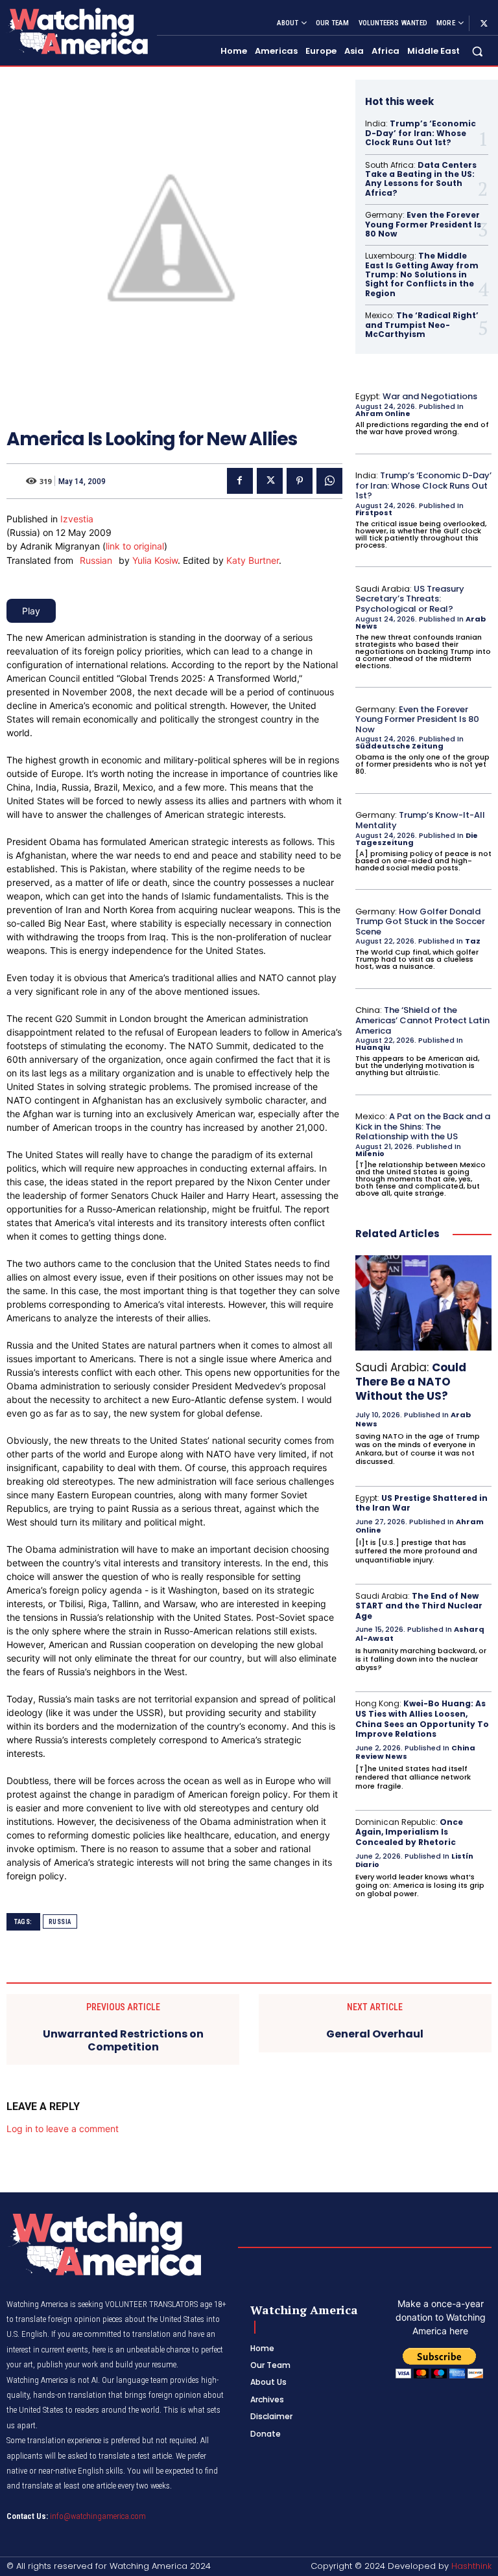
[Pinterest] (300, 481)
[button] (478, 52)
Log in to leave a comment (63, 2129)
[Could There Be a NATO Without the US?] (423, 1303)
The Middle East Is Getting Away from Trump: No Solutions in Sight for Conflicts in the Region (422, 274)
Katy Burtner (253, 560)
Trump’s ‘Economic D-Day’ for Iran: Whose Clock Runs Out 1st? (421, 133)
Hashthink (471, 2566)
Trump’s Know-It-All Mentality (420, 820)
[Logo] (77, 31)
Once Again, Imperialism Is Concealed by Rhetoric (409, 1832)
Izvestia (77, 519)
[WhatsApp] (329, 481)
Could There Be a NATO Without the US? (411, 1382)
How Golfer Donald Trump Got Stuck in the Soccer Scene (420, 922)
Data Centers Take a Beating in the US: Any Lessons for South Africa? (421, 179)
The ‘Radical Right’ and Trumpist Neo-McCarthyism (422, 325)
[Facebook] (240, 481)
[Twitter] (484, 23)
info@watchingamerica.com (98, 2516)
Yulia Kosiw (155, 560)
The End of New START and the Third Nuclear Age (419, 1606)
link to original (135, 546)
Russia (60, 1922)
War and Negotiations (430, 396)
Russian (96, 560)
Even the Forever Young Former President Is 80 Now (423, 224)
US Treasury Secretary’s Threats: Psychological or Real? (410, 599)
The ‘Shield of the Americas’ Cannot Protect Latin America (422, 1020)
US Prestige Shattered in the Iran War (421, 1503)
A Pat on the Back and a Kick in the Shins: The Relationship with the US (423, 1126)
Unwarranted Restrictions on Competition (123, 2040)
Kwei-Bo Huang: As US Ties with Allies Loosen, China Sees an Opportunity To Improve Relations (422, 1719)
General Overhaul (375, 2034)
